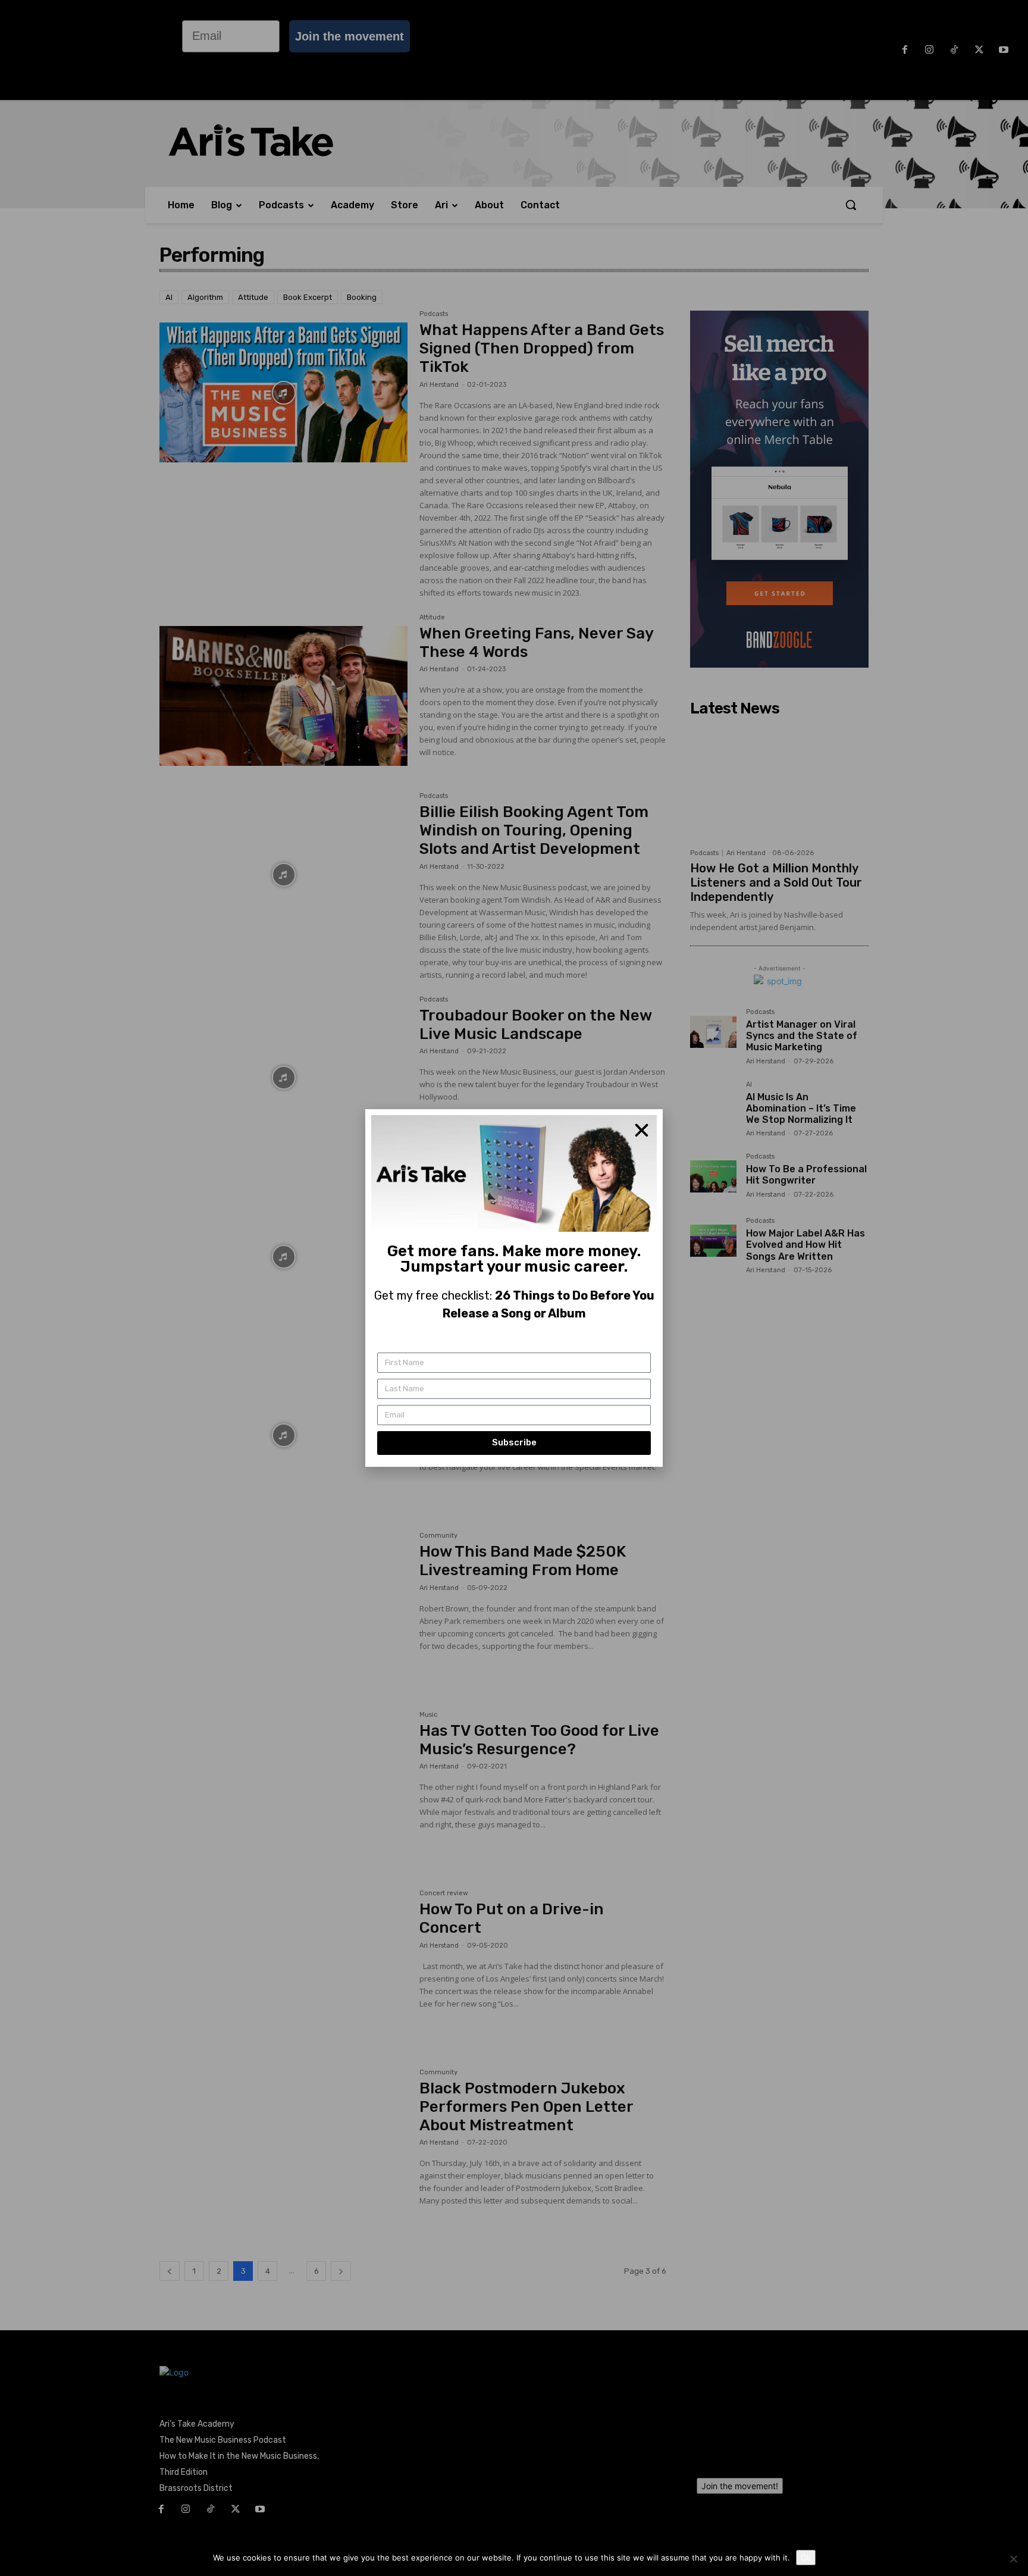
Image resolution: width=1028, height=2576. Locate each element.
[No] (1013, 2559)
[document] (514, 1288)
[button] (642, 1130)
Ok (806, 2558)
